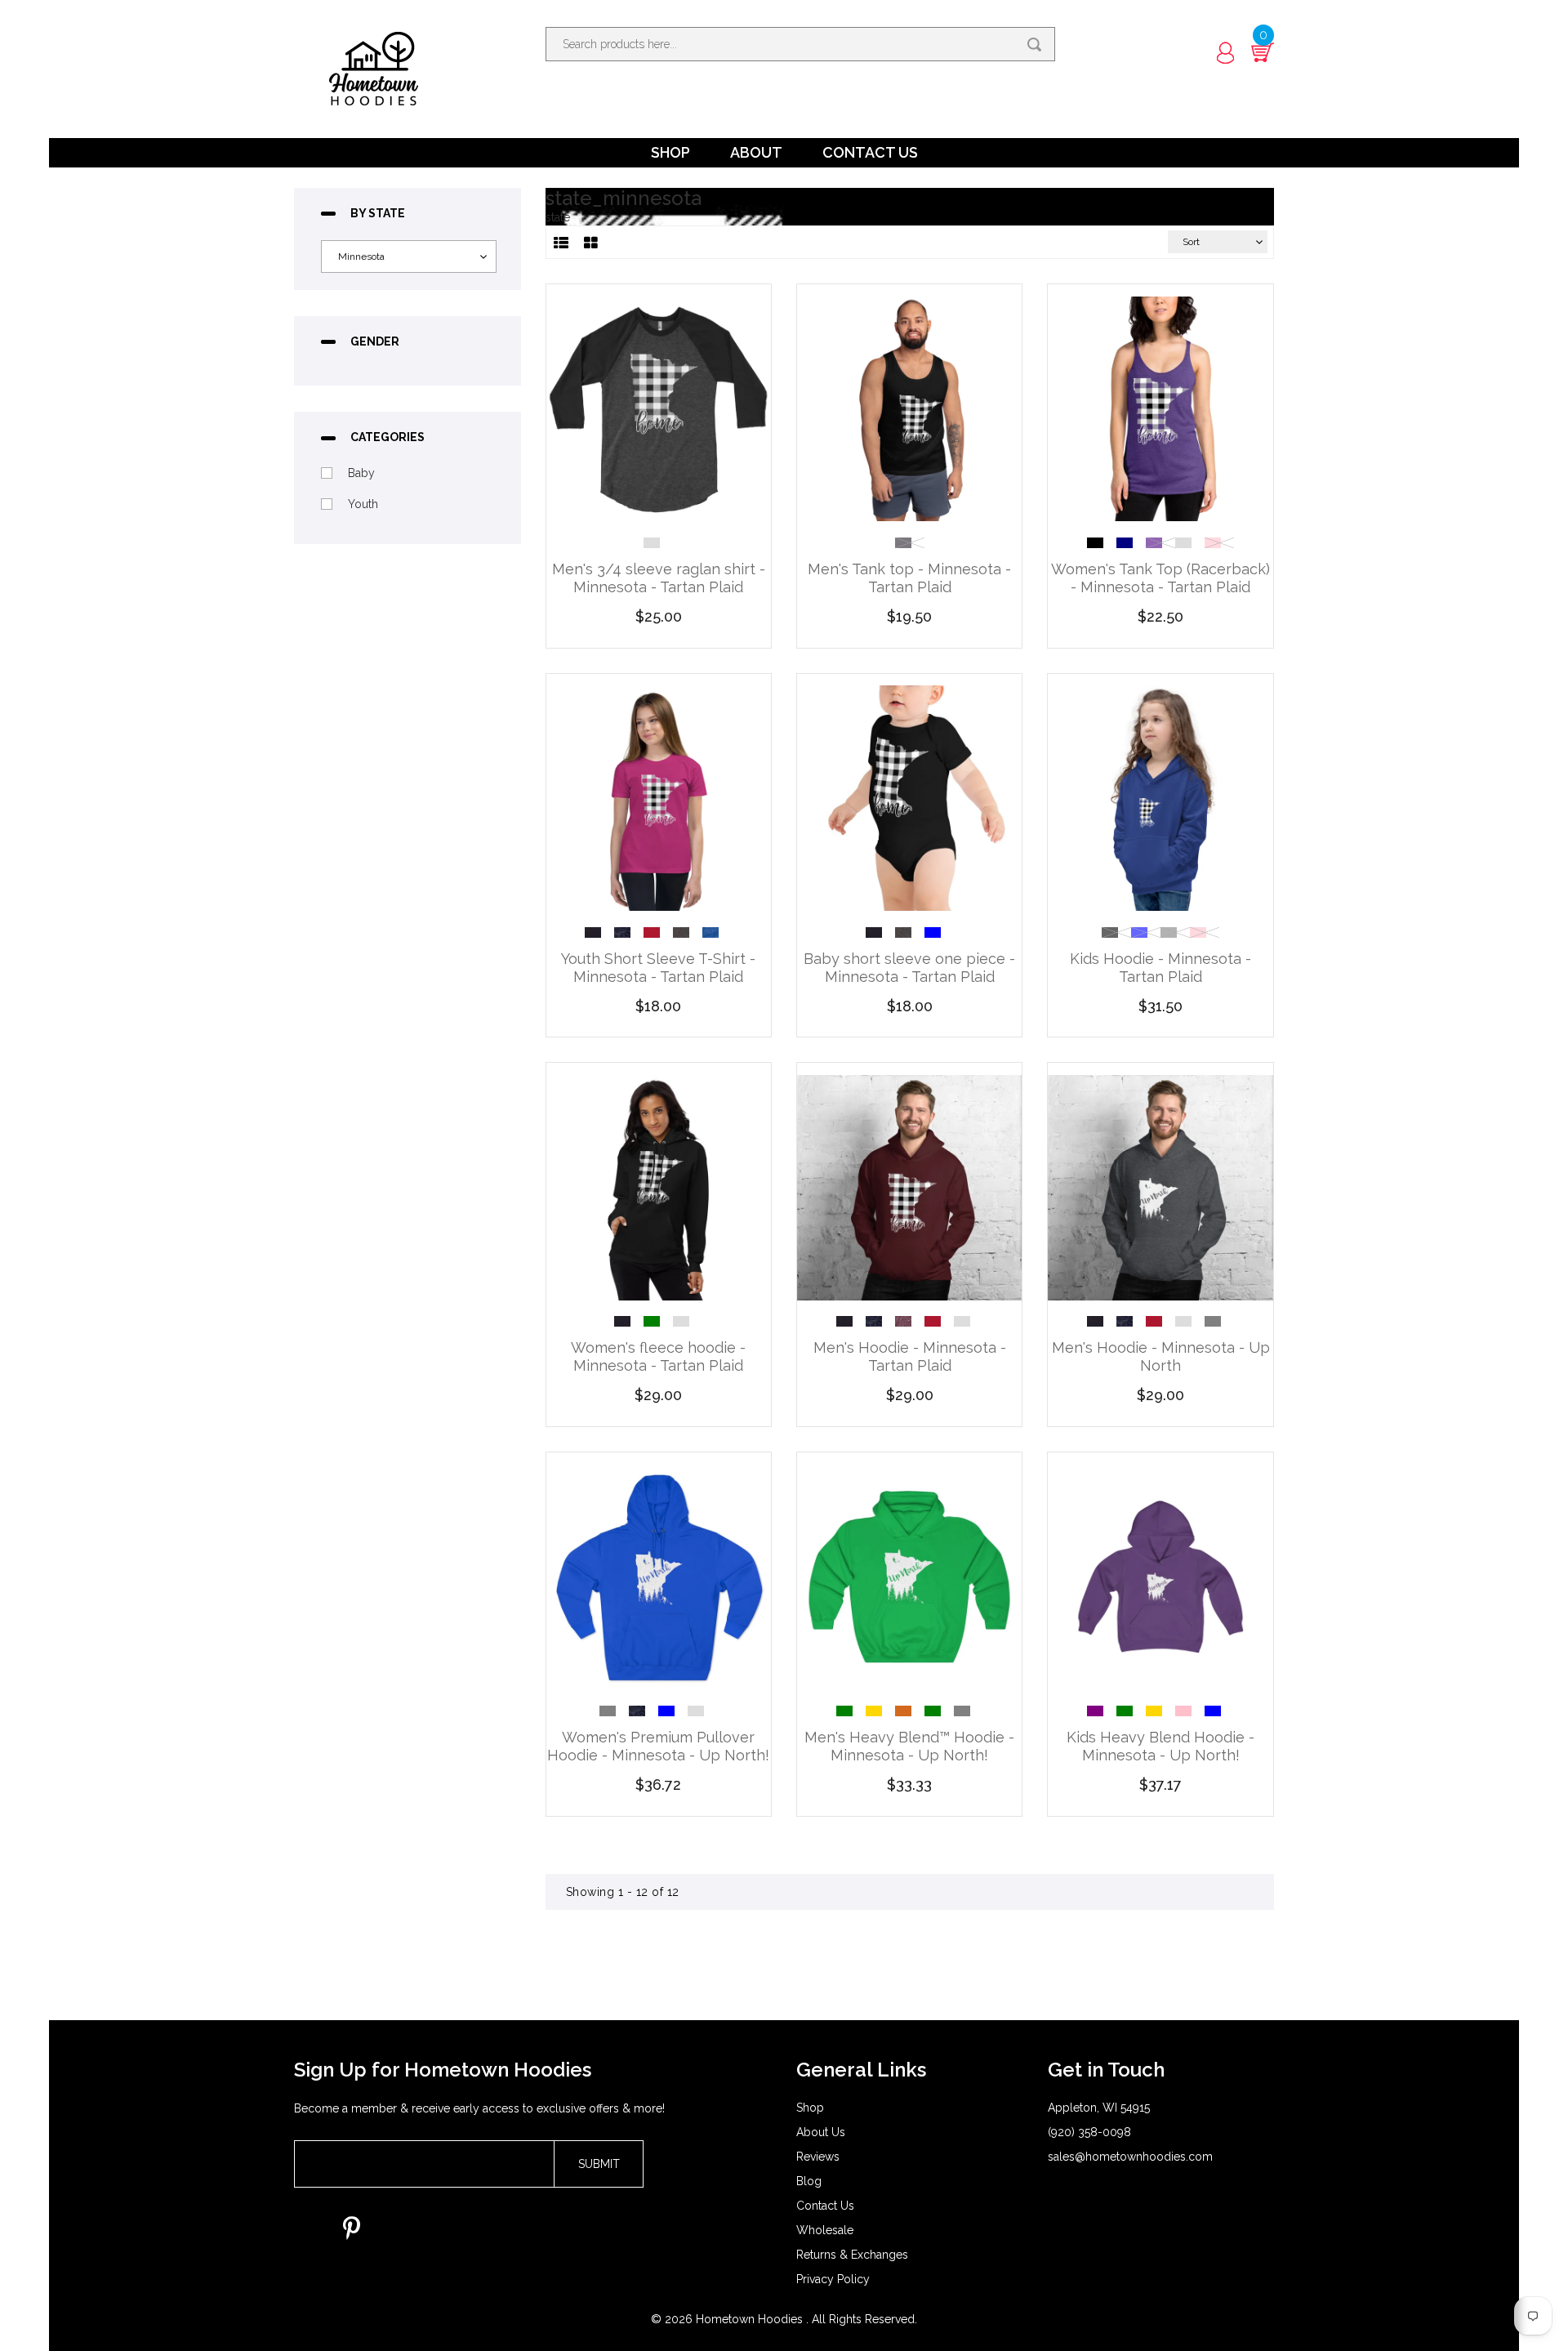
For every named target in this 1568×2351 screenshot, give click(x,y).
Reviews (818, 2157)
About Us (821, 2132)
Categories (388, 437)
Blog (809, 2181)
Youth (363, 504)
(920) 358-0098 (1089, 2132)
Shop (670, 152)
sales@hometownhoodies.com (1130, 2157)
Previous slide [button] (1075, 538)
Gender (375, 342)
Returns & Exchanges (852, 2255)
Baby (361, 473)
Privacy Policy (833, 2279)
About (756, 152)
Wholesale (825, 2230)
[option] (658, 543)
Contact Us (870, 152)
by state (378, 214)
